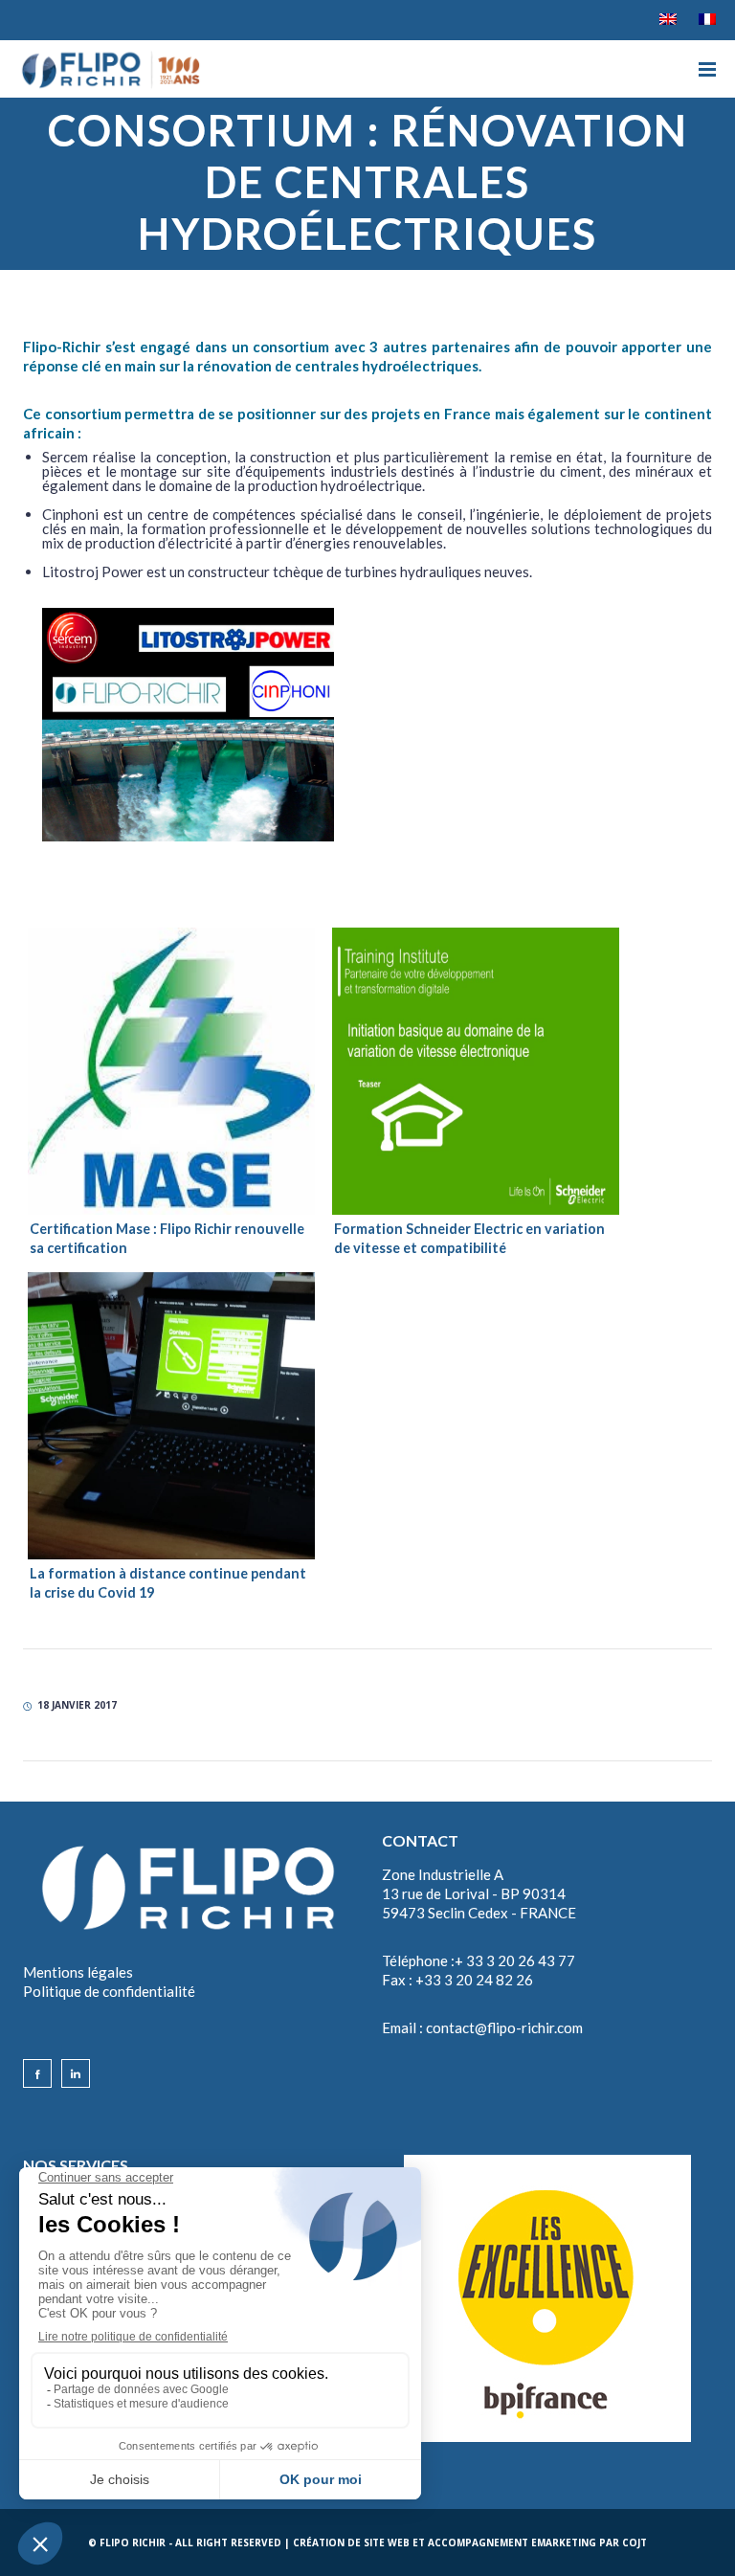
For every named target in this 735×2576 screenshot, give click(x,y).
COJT (635, 2542)
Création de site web (351, 2542)
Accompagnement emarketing (512, 2542)
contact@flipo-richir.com (504, 2027)
